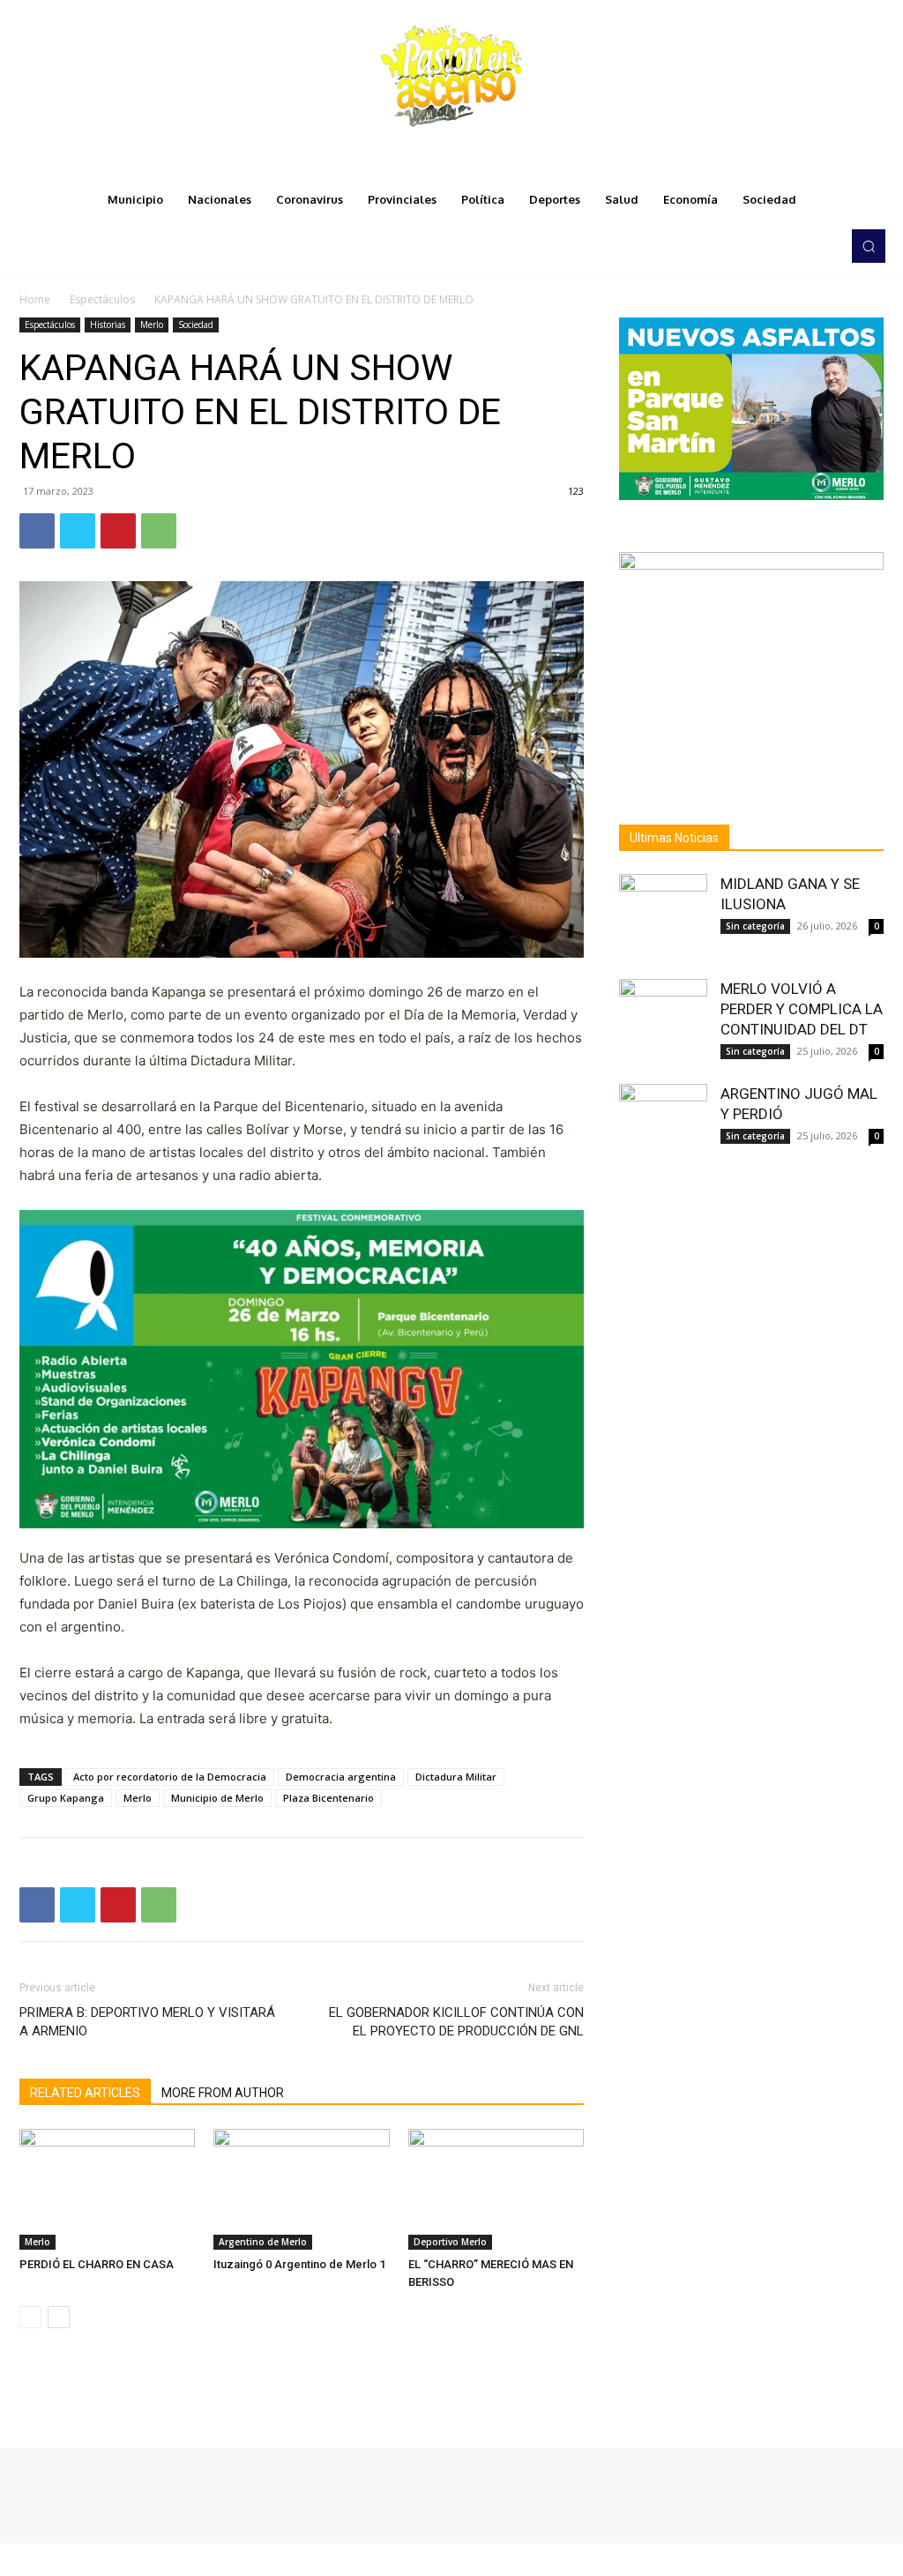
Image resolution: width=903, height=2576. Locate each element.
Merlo (152, 325)
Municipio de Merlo (217, 1798)
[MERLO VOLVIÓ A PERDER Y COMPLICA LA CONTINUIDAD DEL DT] (663, 1023)
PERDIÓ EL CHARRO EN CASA (97, 2264)
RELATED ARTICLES (85, 2093)
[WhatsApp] (159, 531)
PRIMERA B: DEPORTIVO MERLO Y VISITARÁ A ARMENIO (147, 2022)
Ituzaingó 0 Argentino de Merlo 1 (299, 2264)
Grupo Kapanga (66, 1798)
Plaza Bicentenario (328, 1798)
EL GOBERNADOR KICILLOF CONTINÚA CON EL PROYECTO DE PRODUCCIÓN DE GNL (456, 2022)
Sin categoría (755, 926)
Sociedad (196, 325)
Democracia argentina (341, 1777)
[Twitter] (797, 246)
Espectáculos (102, 299)
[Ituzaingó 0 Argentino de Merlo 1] (301, 2189)
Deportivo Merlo (450, 2242)
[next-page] (59, 2317)
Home (35, 299)
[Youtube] (822, 246)
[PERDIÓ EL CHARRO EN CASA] (107, 2189)
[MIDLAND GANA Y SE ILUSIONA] (663, 918)
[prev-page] (30, 2317)
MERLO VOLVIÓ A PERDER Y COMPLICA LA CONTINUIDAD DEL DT (802, 1009)
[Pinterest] (118, 531)
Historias (108, 325)
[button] (869, 246)
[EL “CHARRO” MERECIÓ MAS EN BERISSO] (496, 2189)
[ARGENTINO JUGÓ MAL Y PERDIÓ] (663, 1128)
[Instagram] (772, 246)
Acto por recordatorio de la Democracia (170, 1777)
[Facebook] (748, 246)
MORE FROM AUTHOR (223, 2093)
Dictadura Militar (456, 1777)
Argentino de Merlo (263, 2242)
